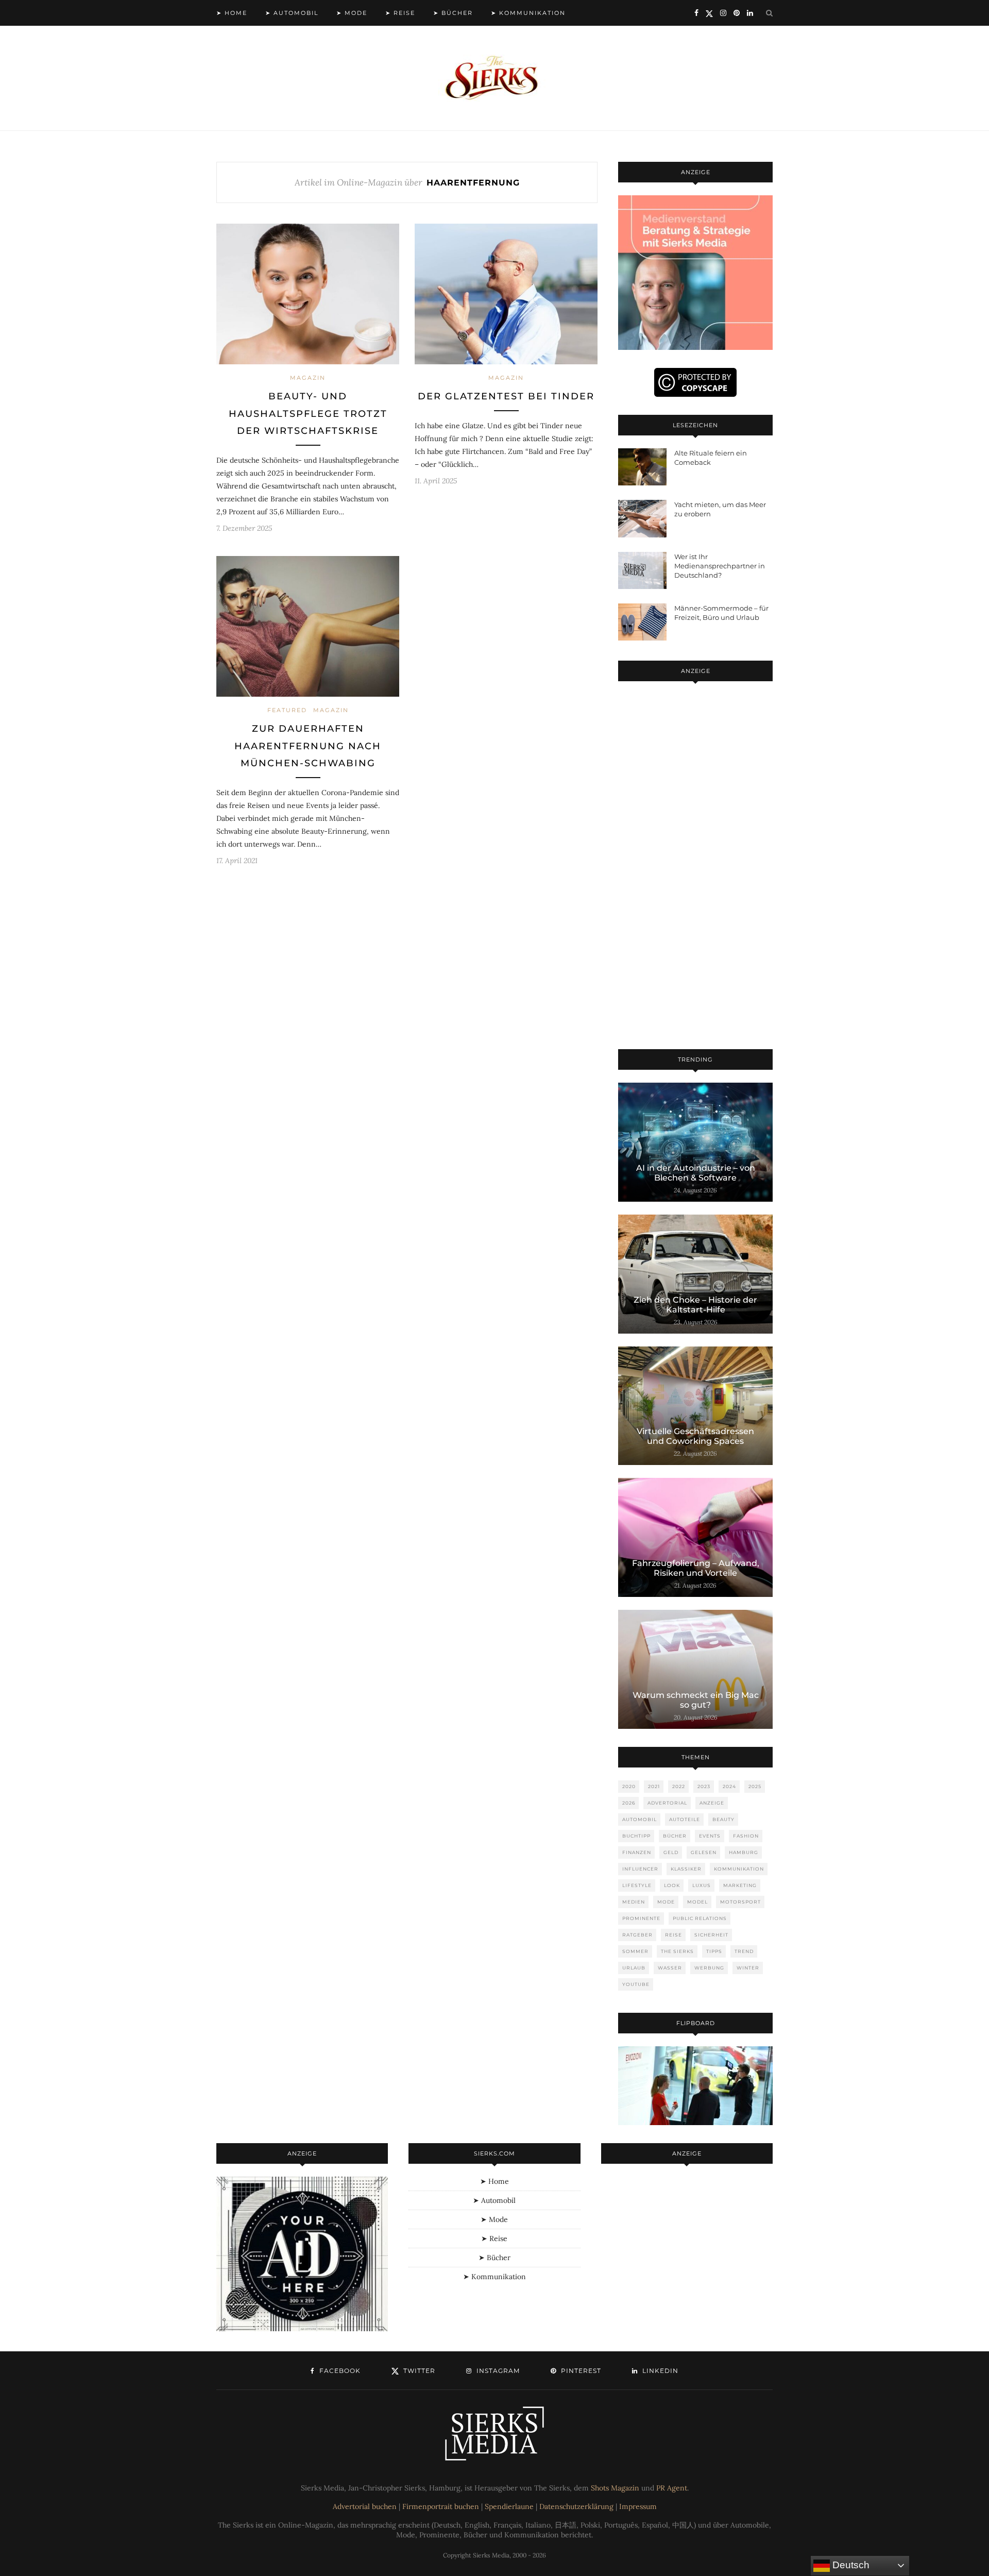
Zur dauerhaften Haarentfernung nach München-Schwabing (308, 746)
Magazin (308, 378)
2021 (654, 1786)
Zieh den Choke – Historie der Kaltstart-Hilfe (695, 1305)
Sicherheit (711, 1935)
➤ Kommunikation (528, 13)
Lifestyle (637, 1885)
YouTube (636, 1984)
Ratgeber (637, 1935)
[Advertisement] (695, 867)
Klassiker (686, 1869)
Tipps (714, 1951)
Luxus (702, 1885)
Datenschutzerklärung (576, 2506)
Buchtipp (636, 1836)
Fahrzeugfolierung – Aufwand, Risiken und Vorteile (696, 1568)
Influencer (640, 1869)
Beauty (723, 1819)
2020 (629, 1786)
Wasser (670, 1968)
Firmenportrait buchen (441, 2506)
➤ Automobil (292, 13)
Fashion (746, 1836)
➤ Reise (400, 13)
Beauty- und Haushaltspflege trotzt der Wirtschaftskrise (308, 414)
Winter (748, 1968)
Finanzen (637, 1852)
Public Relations (700, 1918)
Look (672, 1885)
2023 (704, 1786)
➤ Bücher (453, 13)
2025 (755, 1786)
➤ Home (232, 13)
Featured (287, 710)
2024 (729, 1786)
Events (710, 1836)
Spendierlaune (509, 2506)
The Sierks (677, 1951)
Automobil (640, 1819)
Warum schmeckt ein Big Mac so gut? (696, 1700)
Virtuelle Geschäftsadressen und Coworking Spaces (695, 1436)
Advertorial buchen (365, 2506)
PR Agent (672, 2488)
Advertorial (667, 1803)
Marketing (740, 1885)
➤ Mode (352, 13)
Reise (673, 1935)
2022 (679, 1786)
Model (697, 1902)
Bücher (675, 1836)
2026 (629, 1803)
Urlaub (634, 1968)
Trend (744, 1951)
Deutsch (850, 2565)
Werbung (709, 1968)
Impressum (638, 2506)
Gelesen (704, 1852)
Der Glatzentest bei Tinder (506, 396)
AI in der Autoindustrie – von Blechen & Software (696, 1173)
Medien (634, 1902)
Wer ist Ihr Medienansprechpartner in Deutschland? (720, 566)
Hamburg (744, 1852)
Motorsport (740, 1902)
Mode (666, 1902)
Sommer (635, 1951)
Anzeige (712, 1803)
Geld (671, 1852)
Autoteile (685, 1819)
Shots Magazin (615, 2488)
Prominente (641, 1918)
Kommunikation (739, 1869)
